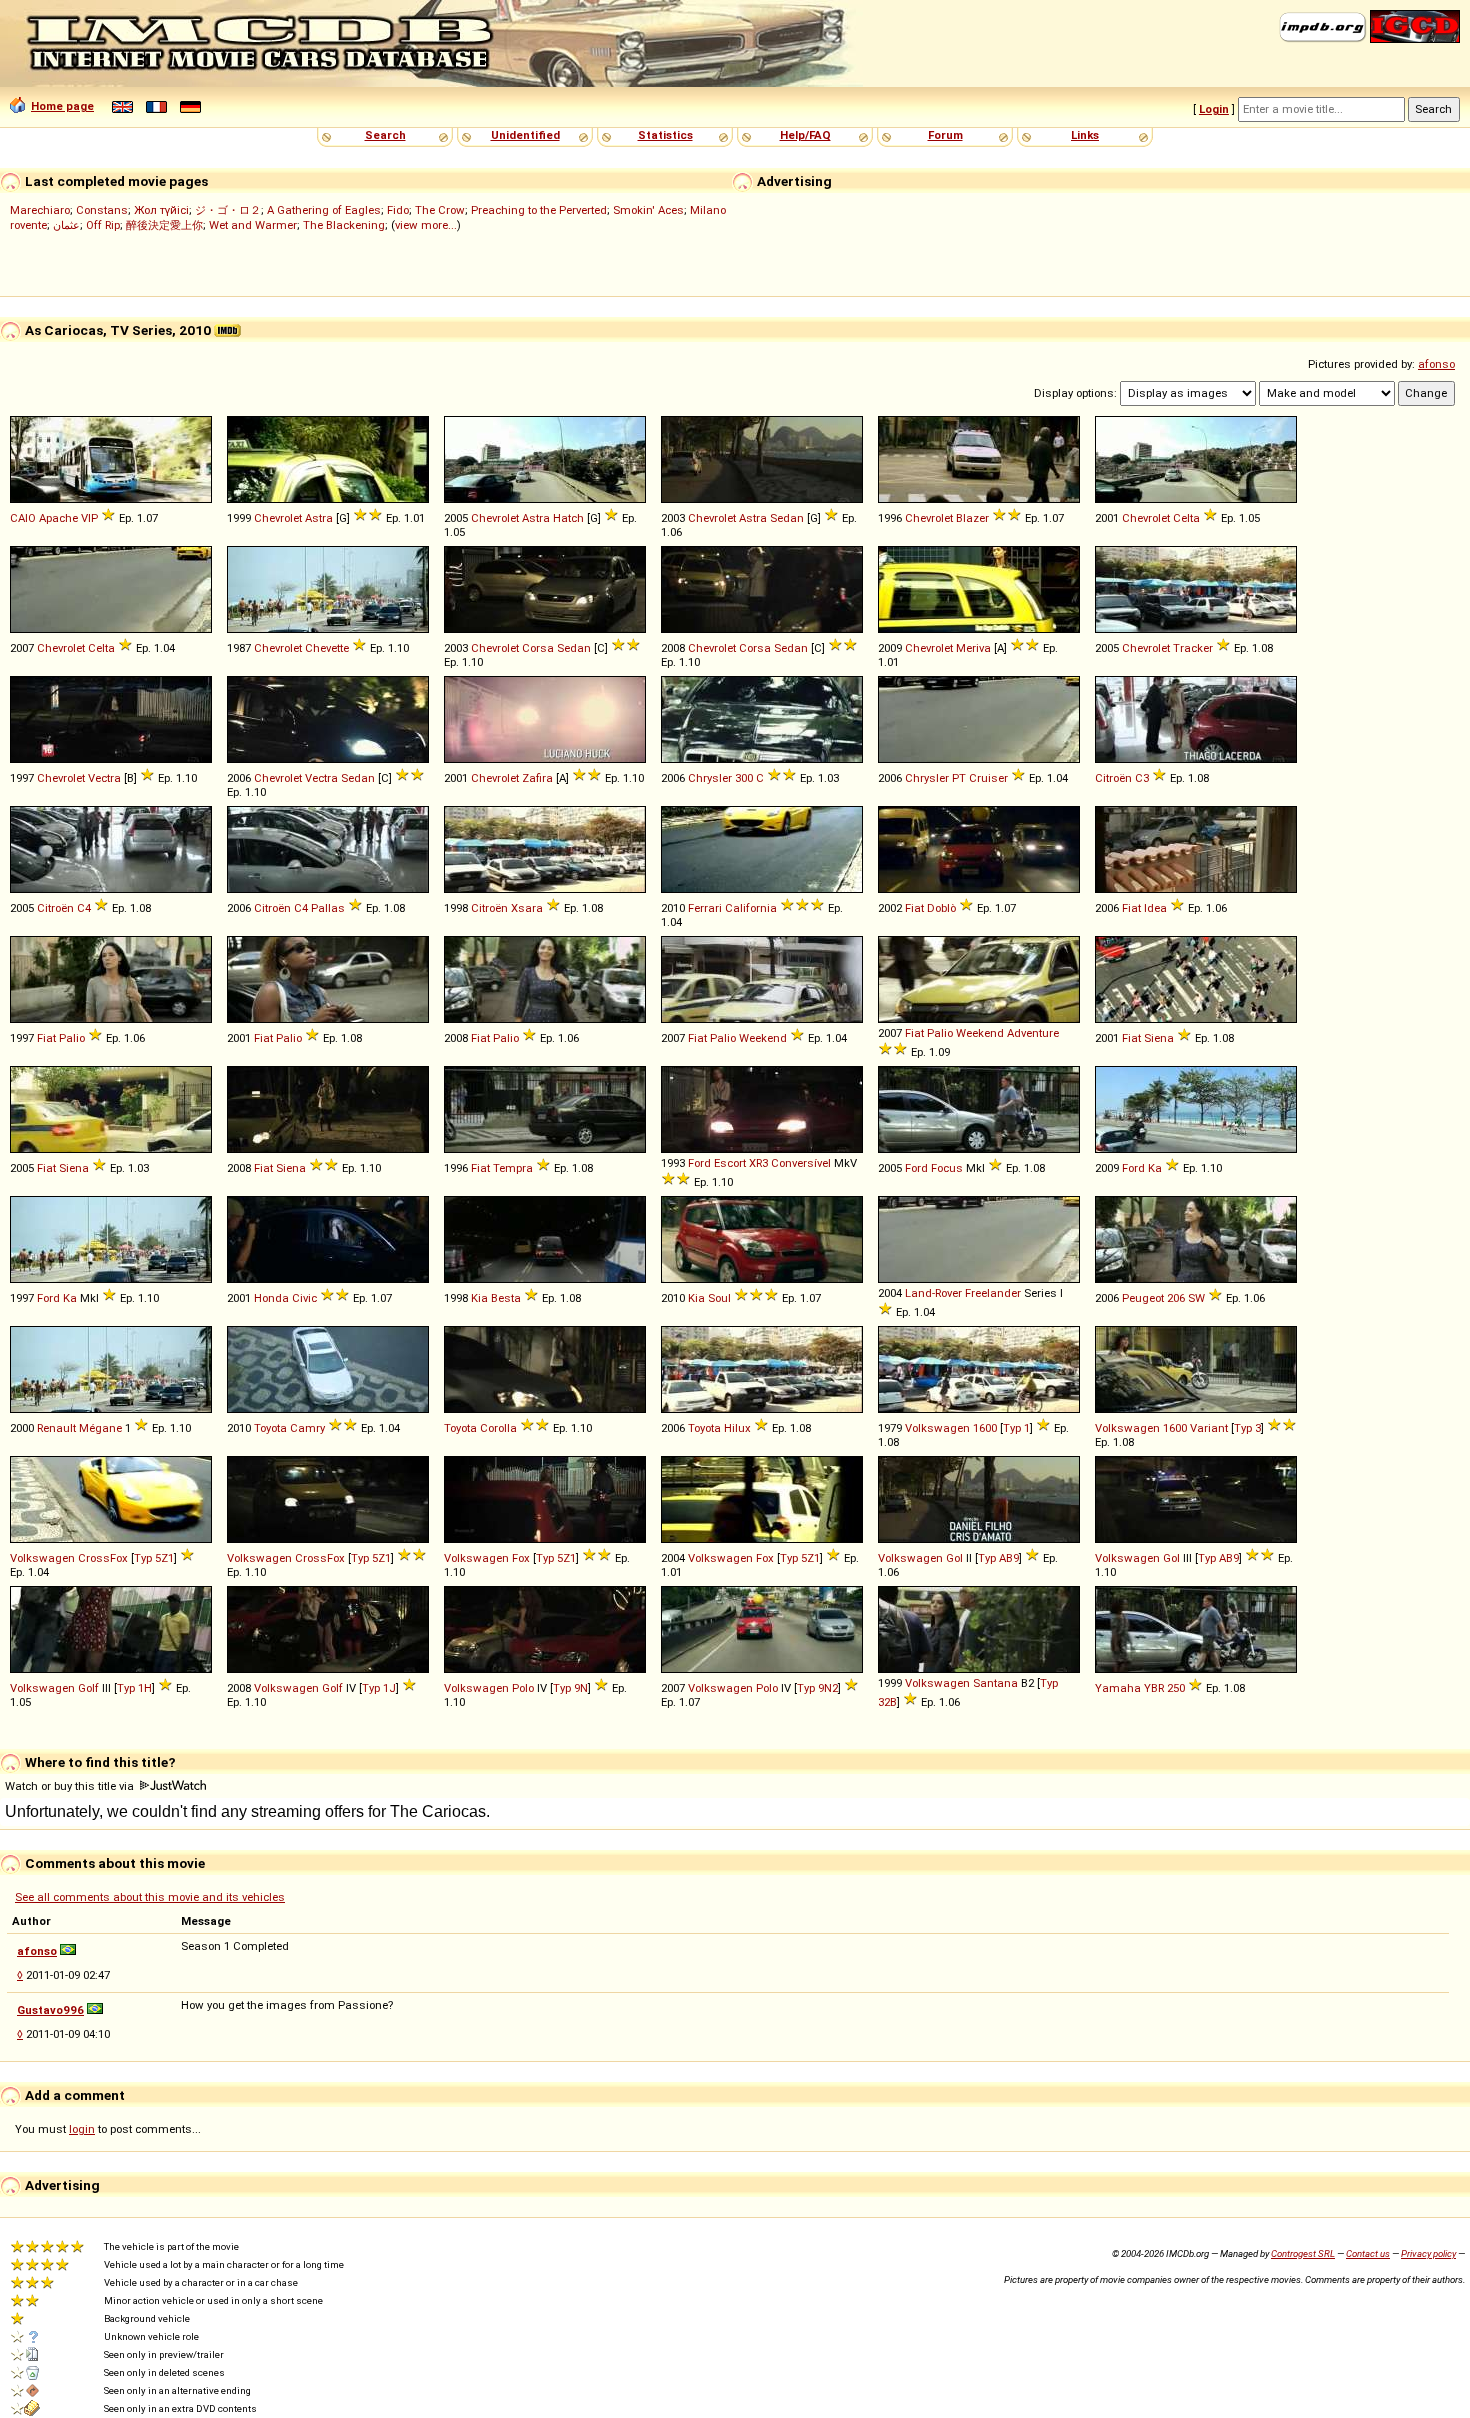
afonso (1436, 364)
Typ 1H (134, 1688)
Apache (58, 518)
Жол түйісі (161, 210)
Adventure (1033, 1033)
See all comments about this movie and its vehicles (150, 1897)
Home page (62, 106)
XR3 (758, 1163)
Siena (1159, 1038)
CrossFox (103, 1558)
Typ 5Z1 (154, 1558)
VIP (89, 518)
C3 (1142, 778)
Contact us (1368, 2253)
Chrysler (710, 778)
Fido (398, 210)
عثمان (66, 225)
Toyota (270, 1428)
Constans (102, 210)
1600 (985, 1428)
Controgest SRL (1303, 2253)
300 (744, 778)
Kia (479, 1298)
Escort (730, 1163)
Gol (954, 1558)
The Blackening (344, 225)
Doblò (941, 908)
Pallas (328, 908)
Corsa (538, 648)
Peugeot (1143, 1298)
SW (1196, 1298)
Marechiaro (40, 210)
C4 (84, 908)
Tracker (1193, 648)
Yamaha (1118, 1688)
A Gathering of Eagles (324, 210)
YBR (1154, 1688)
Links (1085, 135)
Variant (1209, 1428)
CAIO (23, 518)
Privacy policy (1428, 2253)
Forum (945, 135)
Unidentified (525, 135)
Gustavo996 (50, 2010)
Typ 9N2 (817, 1688)
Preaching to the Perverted (539, 210)
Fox (521, 1558)
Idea (1155, 908)
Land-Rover (933, 1293)
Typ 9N (570, 1688)
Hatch (568, 518)
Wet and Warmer (253, 225)
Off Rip (103, 225)
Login (1214, 109)
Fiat (914, 908)
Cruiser (988, 778)
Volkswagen (937, 1428)
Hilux (737, 1428)
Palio (72, 1038)
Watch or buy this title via (71, 1786)
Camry (307, 1428)
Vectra (104, 778)
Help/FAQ (805, 135)
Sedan (787, 518)
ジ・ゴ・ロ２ (228, 210)
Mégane (100, 1428)
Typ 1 (1016, 1428)
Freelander (993, 1293)
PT (959, 778)
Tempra (513, 1168)
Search (385, 135)
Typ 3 (1247, 1428)
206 (1176, 1298)
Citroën (1113, 778)
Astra (319, 518)
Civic (304, 1298)
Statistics (665, 135)
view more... (426, 225)
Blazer (972, 518)
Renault (56, 1428)
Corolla (498, 1428)
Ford (699, 1163)
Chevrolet (278, 518)
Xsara (527, 908)
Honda (271, 1298)
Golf (88, 1688)
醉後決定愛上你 (164, 225)
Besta (506, 1298)
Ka (1155, 1168)
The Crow (440, 210)
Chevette (327, 648)
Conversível (801, 1163)
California (751, 908)
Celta (1186, 518)
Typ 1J (379, 1688)
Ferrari (705, 908)
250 (1176, 1688)
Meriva (973, 648)
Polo (523, 1688)
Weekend (763, 1038)
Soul (719, 1298)
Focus (947, 1168)
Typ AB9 (998, 1558)
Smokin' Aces (648, 210)
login (82, 2129)
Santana (995, 1683)
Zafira (537, 778)
